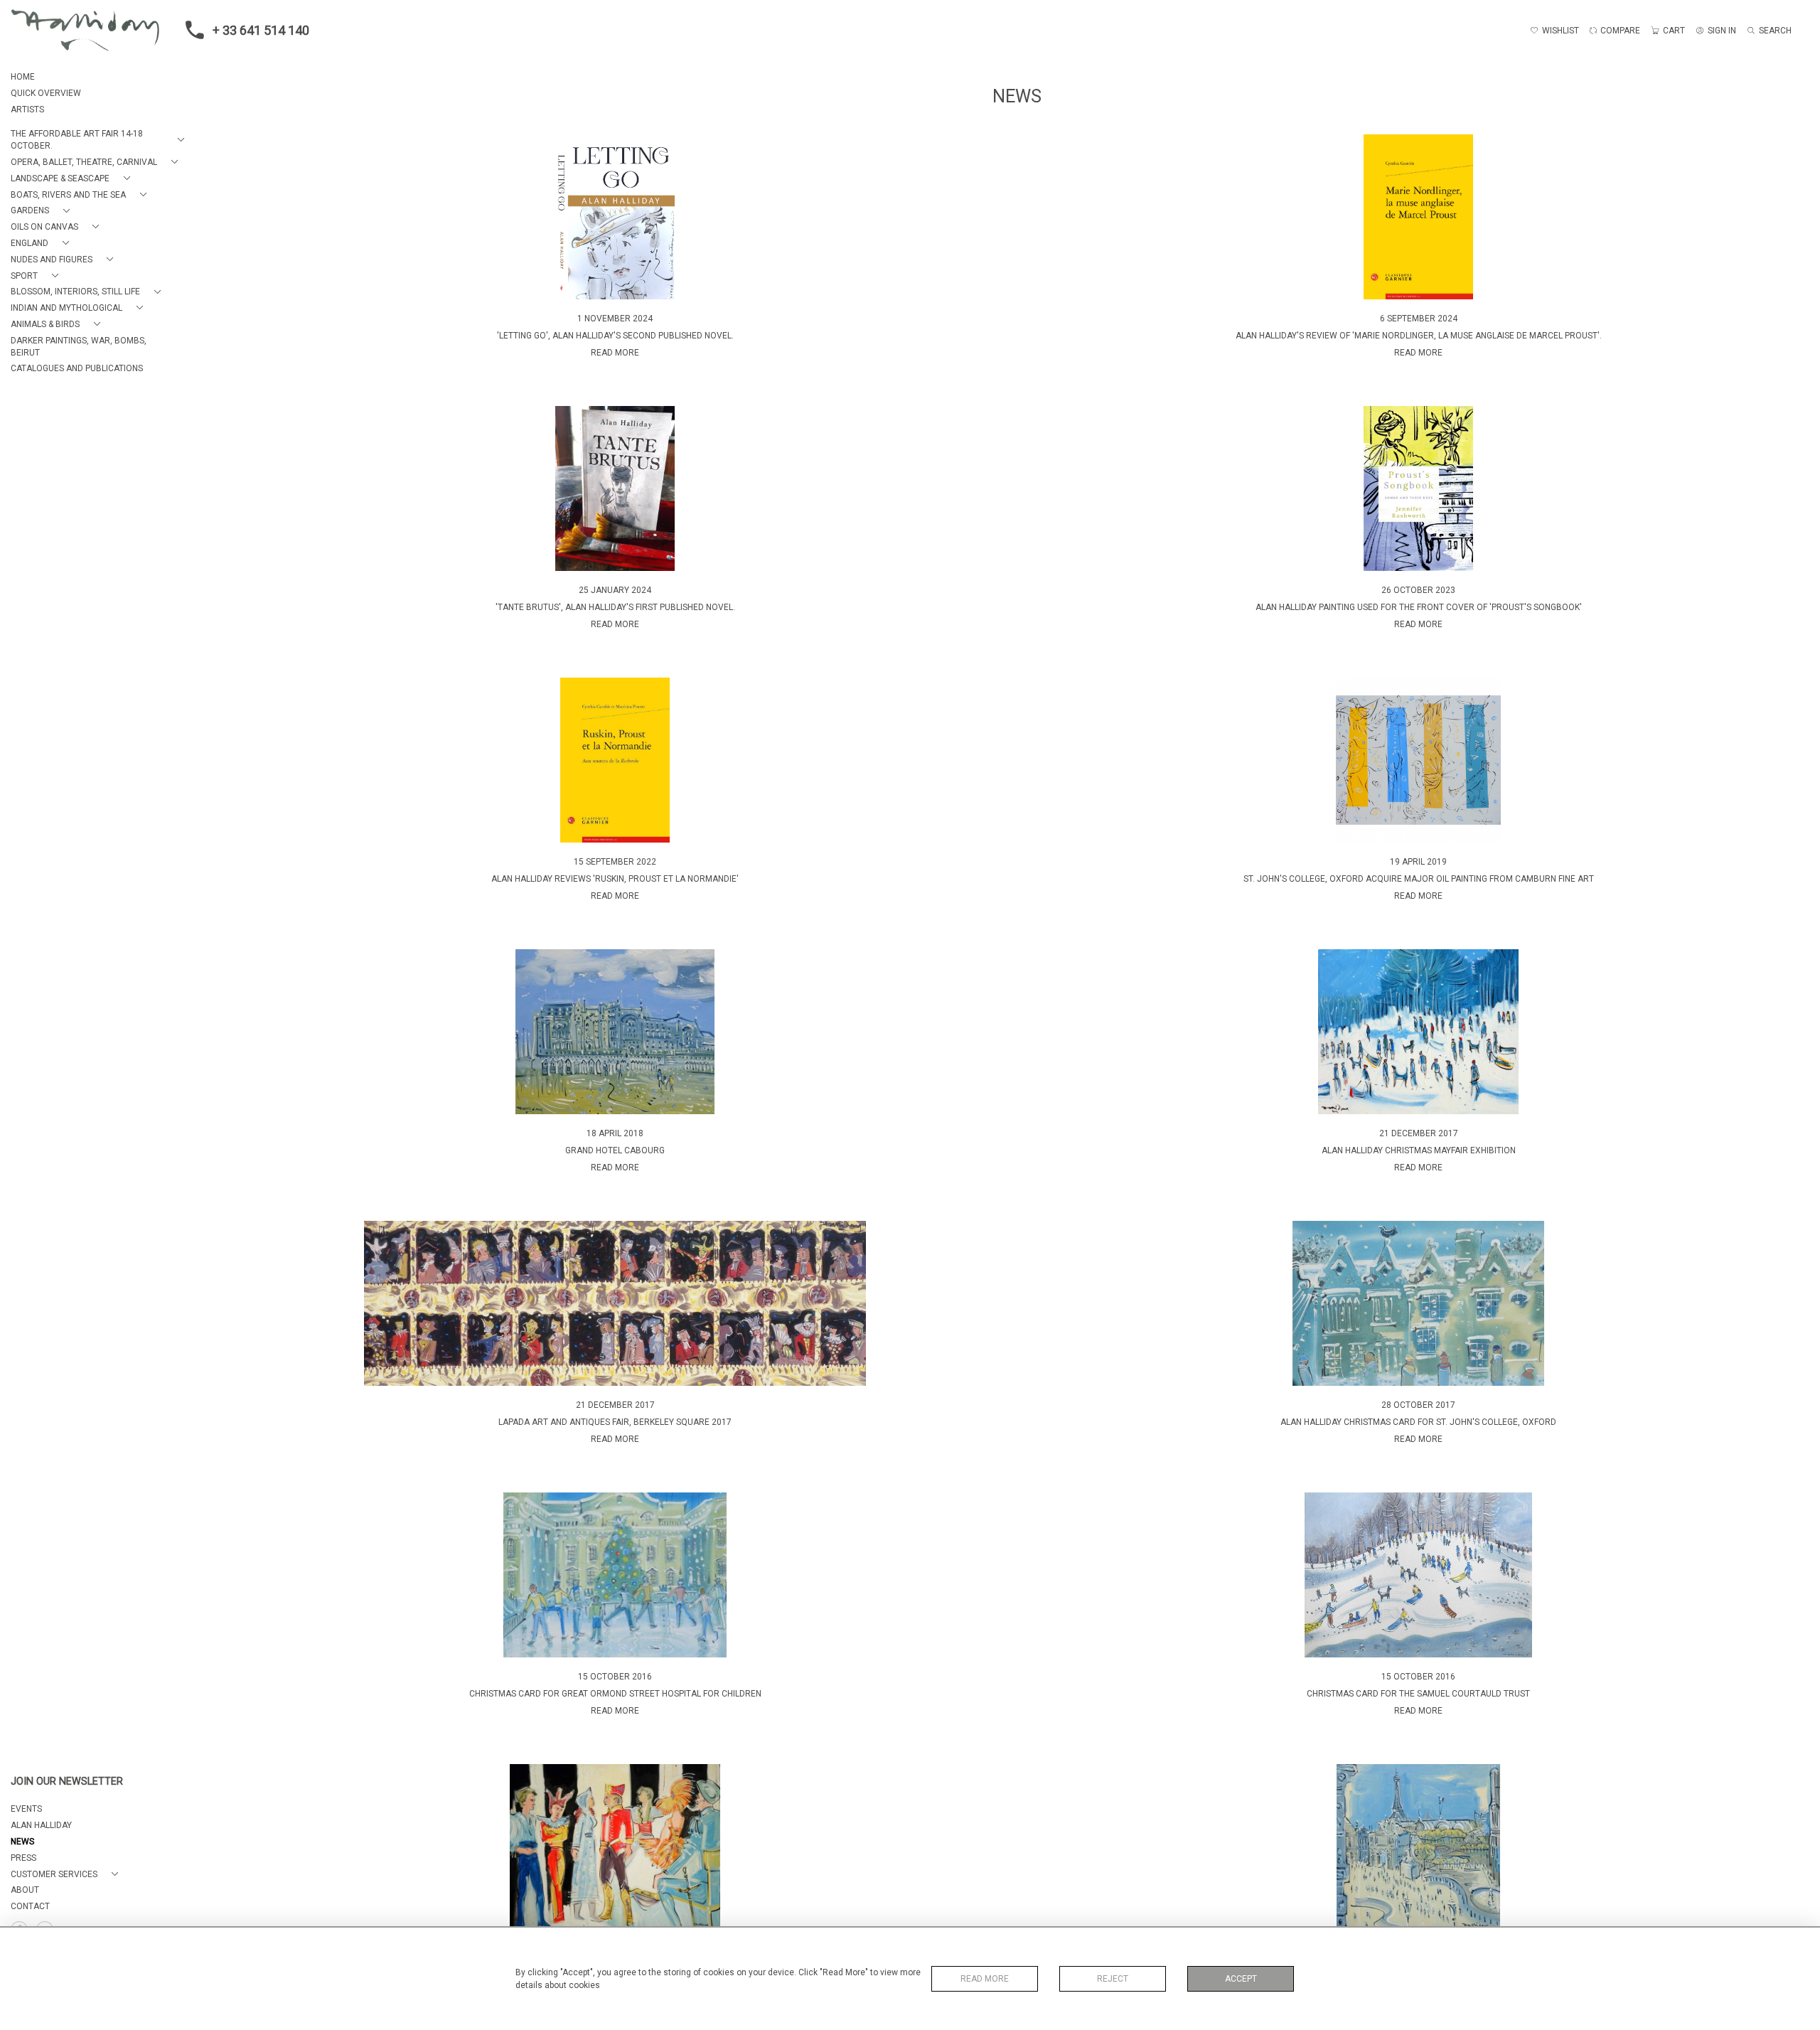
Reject (1113, 1979)
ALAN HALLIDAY (41, 1825)
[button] (100, 140)
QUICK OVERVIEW (46, 93)
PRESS (23, 1858)
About (25, 1890)
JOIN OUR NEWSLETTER (67, 1781)
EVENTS (26, 1809)
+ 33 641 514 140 (261, 30)
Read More (985, 1979)
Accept (1241, 1979)
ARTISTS (27, 109)
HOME (23, 77)
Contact (30, 1906)
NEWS (22, 1842)
